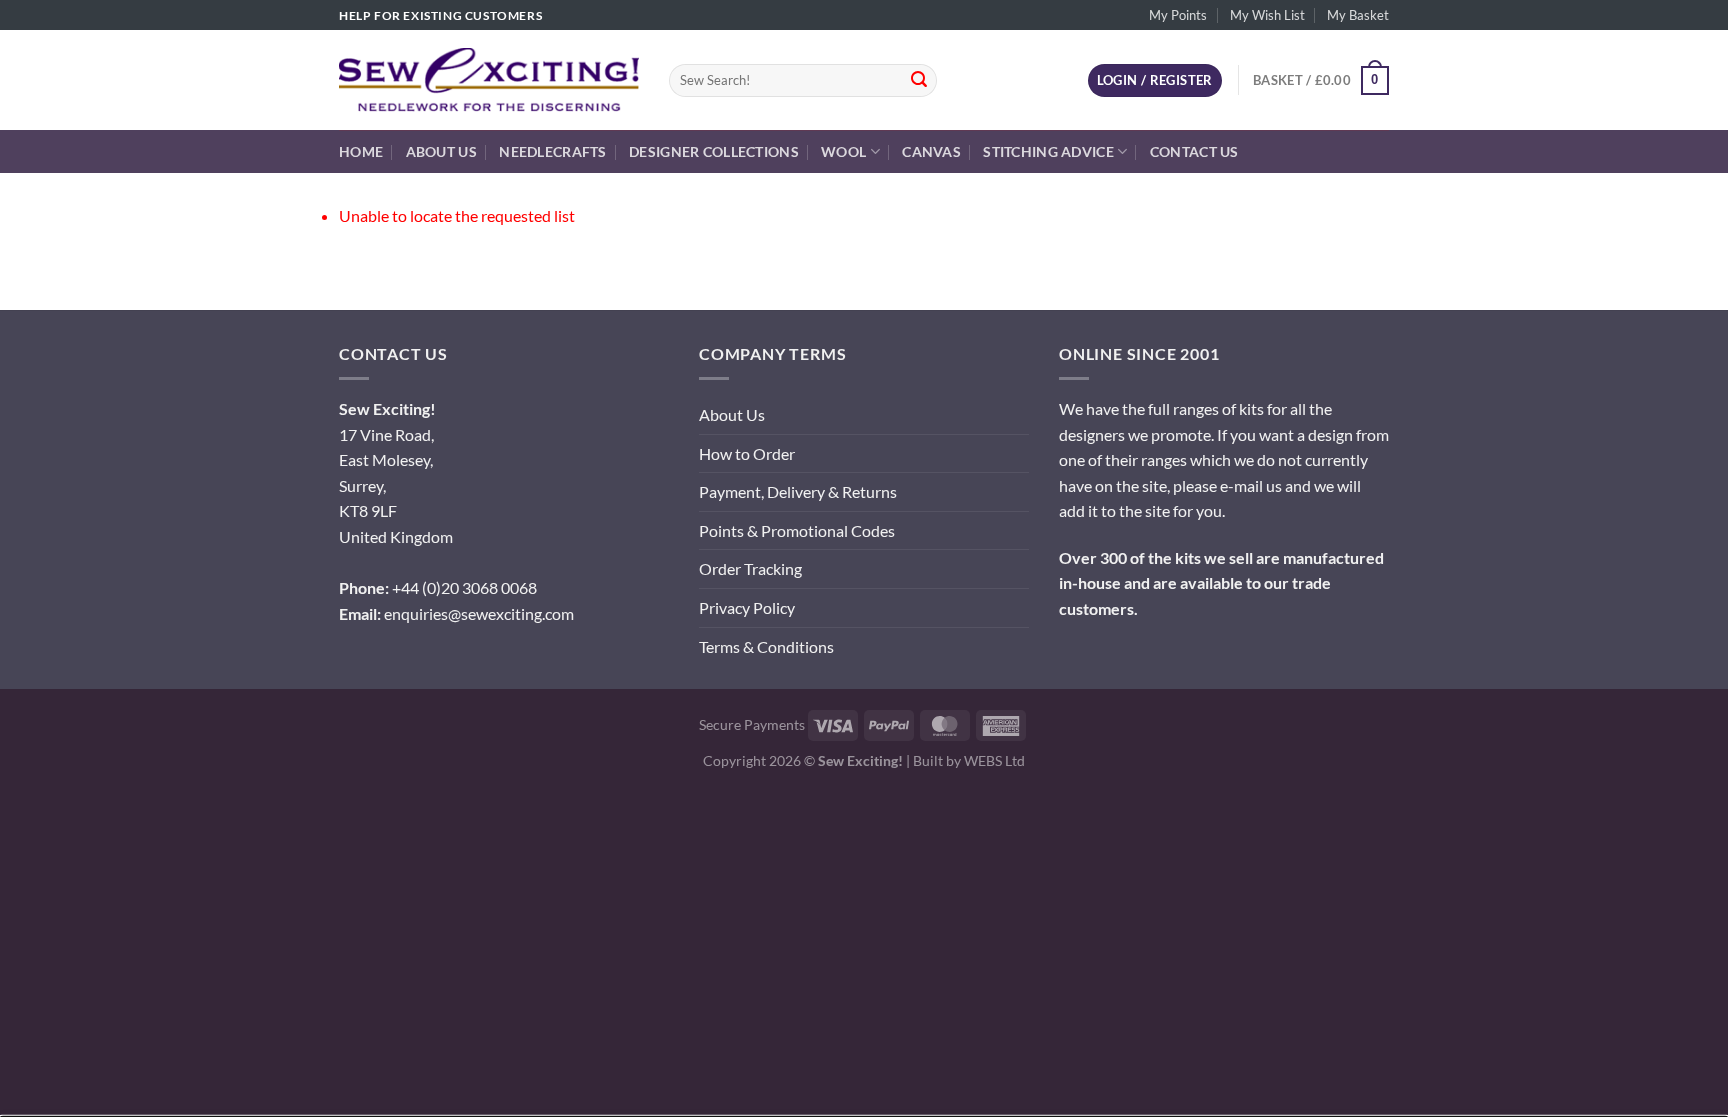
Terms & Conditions (766, 646)
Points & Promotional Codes (797, 530)
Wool (843, 151)
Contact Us (1194, 151)
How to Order (747, 453)
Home (361, 151)
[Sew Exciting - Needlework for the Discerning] (489, 80)
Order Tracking (750, 568)
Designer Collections (714, 151)
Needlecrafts (552, 151)
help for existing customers (440, 15)
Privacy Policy (747, 607)
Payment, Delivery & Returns (798, 491)
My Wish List (1267, 15)
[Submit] (919, 81)
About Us (441, 151)
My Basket (1358, 15)
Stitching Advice (1048, 151)
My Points (1178, 15)
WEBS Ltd (994, 760)
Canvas (931, 151)
